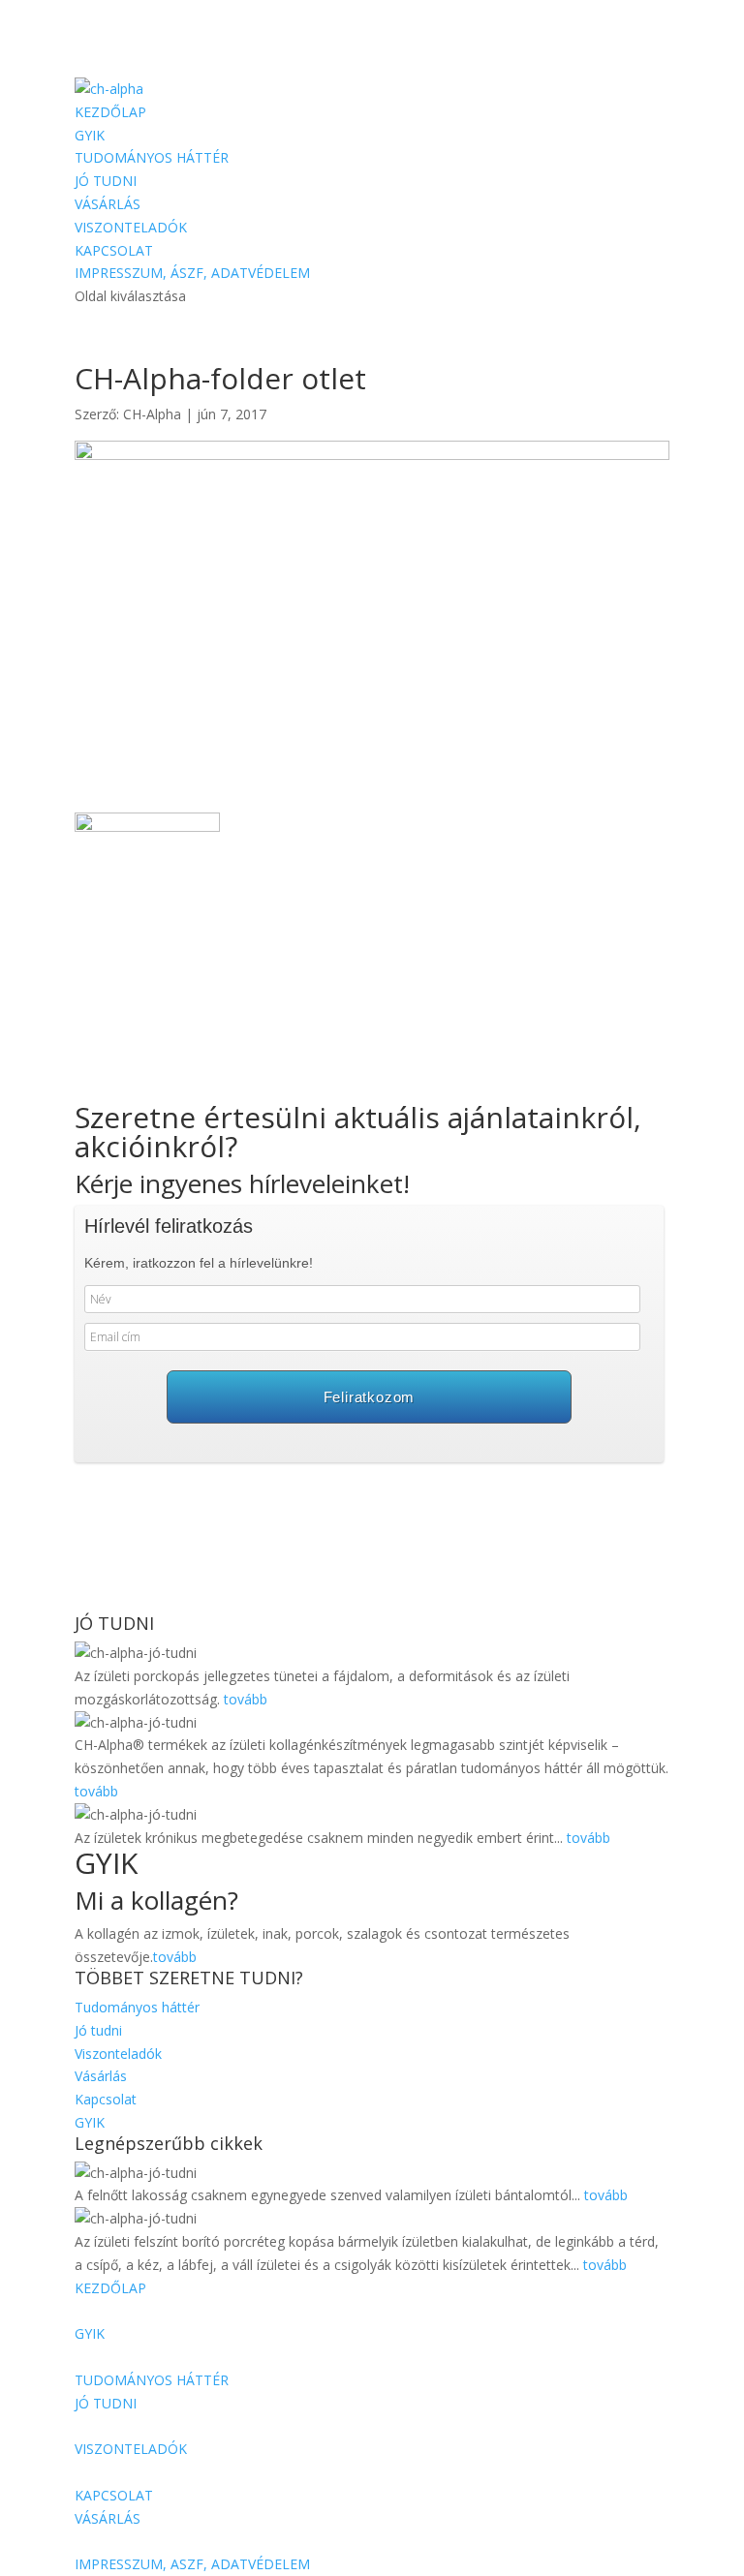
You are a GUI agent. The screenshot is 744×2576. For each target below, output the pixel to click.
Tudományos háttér (137, 2007)
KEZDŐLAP (110, 112)
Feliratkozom (370, 1397)
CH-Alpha (152, 414)
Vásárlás (101, 2076)
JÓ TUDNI (106, 181)
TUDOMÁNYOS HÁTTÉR (152, 157)
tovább (246, 1699)
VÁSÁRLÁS (108, 204)
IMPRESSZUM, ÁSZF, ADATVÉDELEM (192, 273)
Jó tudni (98, 2030)
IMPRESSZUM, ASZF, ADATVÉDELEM (192, 2564)
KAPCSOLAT (114, 250)
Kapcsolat (106, 2099)
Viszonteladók (118, 2054)
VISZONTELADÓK (131, 227)
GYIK (90, 135)
